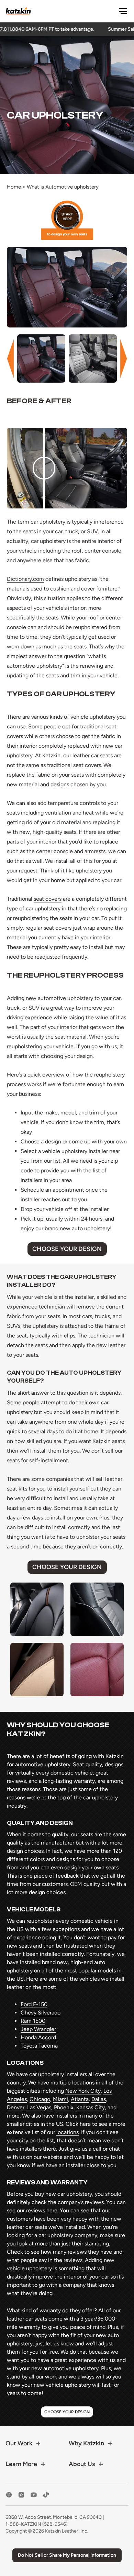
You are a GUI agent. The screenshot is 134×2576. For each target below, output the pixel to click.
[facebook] (9, 2495)
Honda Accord (38, 2037)
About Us (82, 2464)
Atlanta (80, 2099)
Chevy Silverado (41, 2013)
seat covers (48, 899)
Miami (60, 2099)
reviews (36, 2210)
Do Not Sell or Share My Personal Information (67, 2555)
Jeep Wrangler (38, 2029)
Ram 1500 (33, 2021)
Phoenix (64, 2107)
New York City (83, 2091)
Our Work (19, 2443)
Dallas (99, 2099)
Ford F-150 (34, 2004)
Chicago (40, 2099)
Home (14, 187)
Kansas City (91, 2107)
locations (68, 2132)
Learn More (21, 2464)
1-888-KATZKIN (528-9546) (37, 2524)
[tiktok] (46, 2495)
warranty (50, 2310)
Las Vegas (39, 2107)
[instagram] (21, 2495)
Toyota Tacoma (39, 2046)
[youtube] (34, 2495)
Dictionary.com (25, 579)
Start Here (67, 220)
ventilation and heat (69, 813)
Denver (16, 2107)
